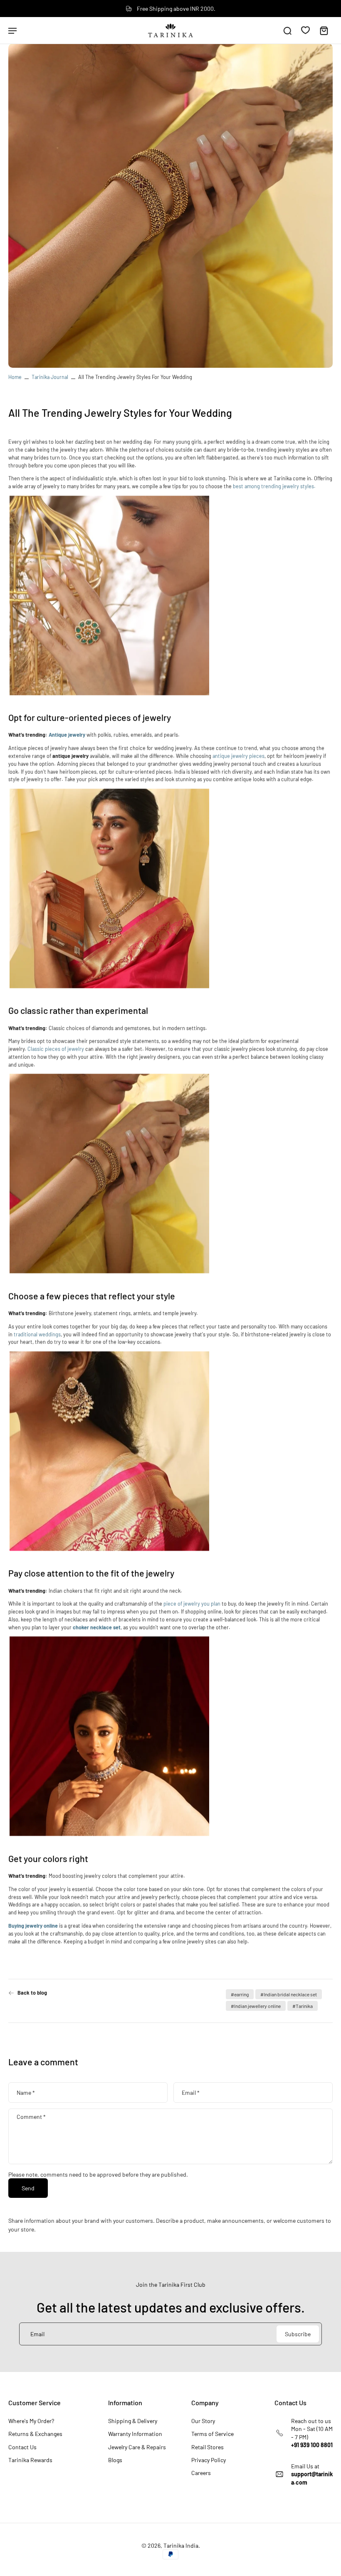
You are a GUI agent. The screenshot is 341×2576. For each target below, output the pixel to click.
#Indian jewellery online (256, 2006)
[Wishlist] (305, 30)
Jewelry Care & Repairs (137, 2447)
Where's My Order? (31, 2421)
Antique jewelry (67, 735)
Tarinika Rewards (30, 2460)
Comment (31, 2117)
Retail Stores (208, 2447)
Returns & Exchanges (35, 2434)
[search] (287, 30)
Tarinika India (181, 2545)
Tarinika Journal (50, 377)
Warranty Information (135, 2434)
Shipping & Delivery (133, 2421)
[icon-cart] (324, 30)
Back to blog (32, 1993)
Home (15, 377)
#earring (240, 1994)
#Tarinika (303, 2006)
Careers (201, 2473)
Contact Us (22, 2447)
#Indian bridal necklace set (289, 1994)
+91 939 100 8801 (312, 2445)
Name (26, 2093)
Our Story (203, 2421)
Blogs (115, 2460)
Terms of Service (213, 2434)
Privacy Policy (209, 2460)
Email (191, 2093)
